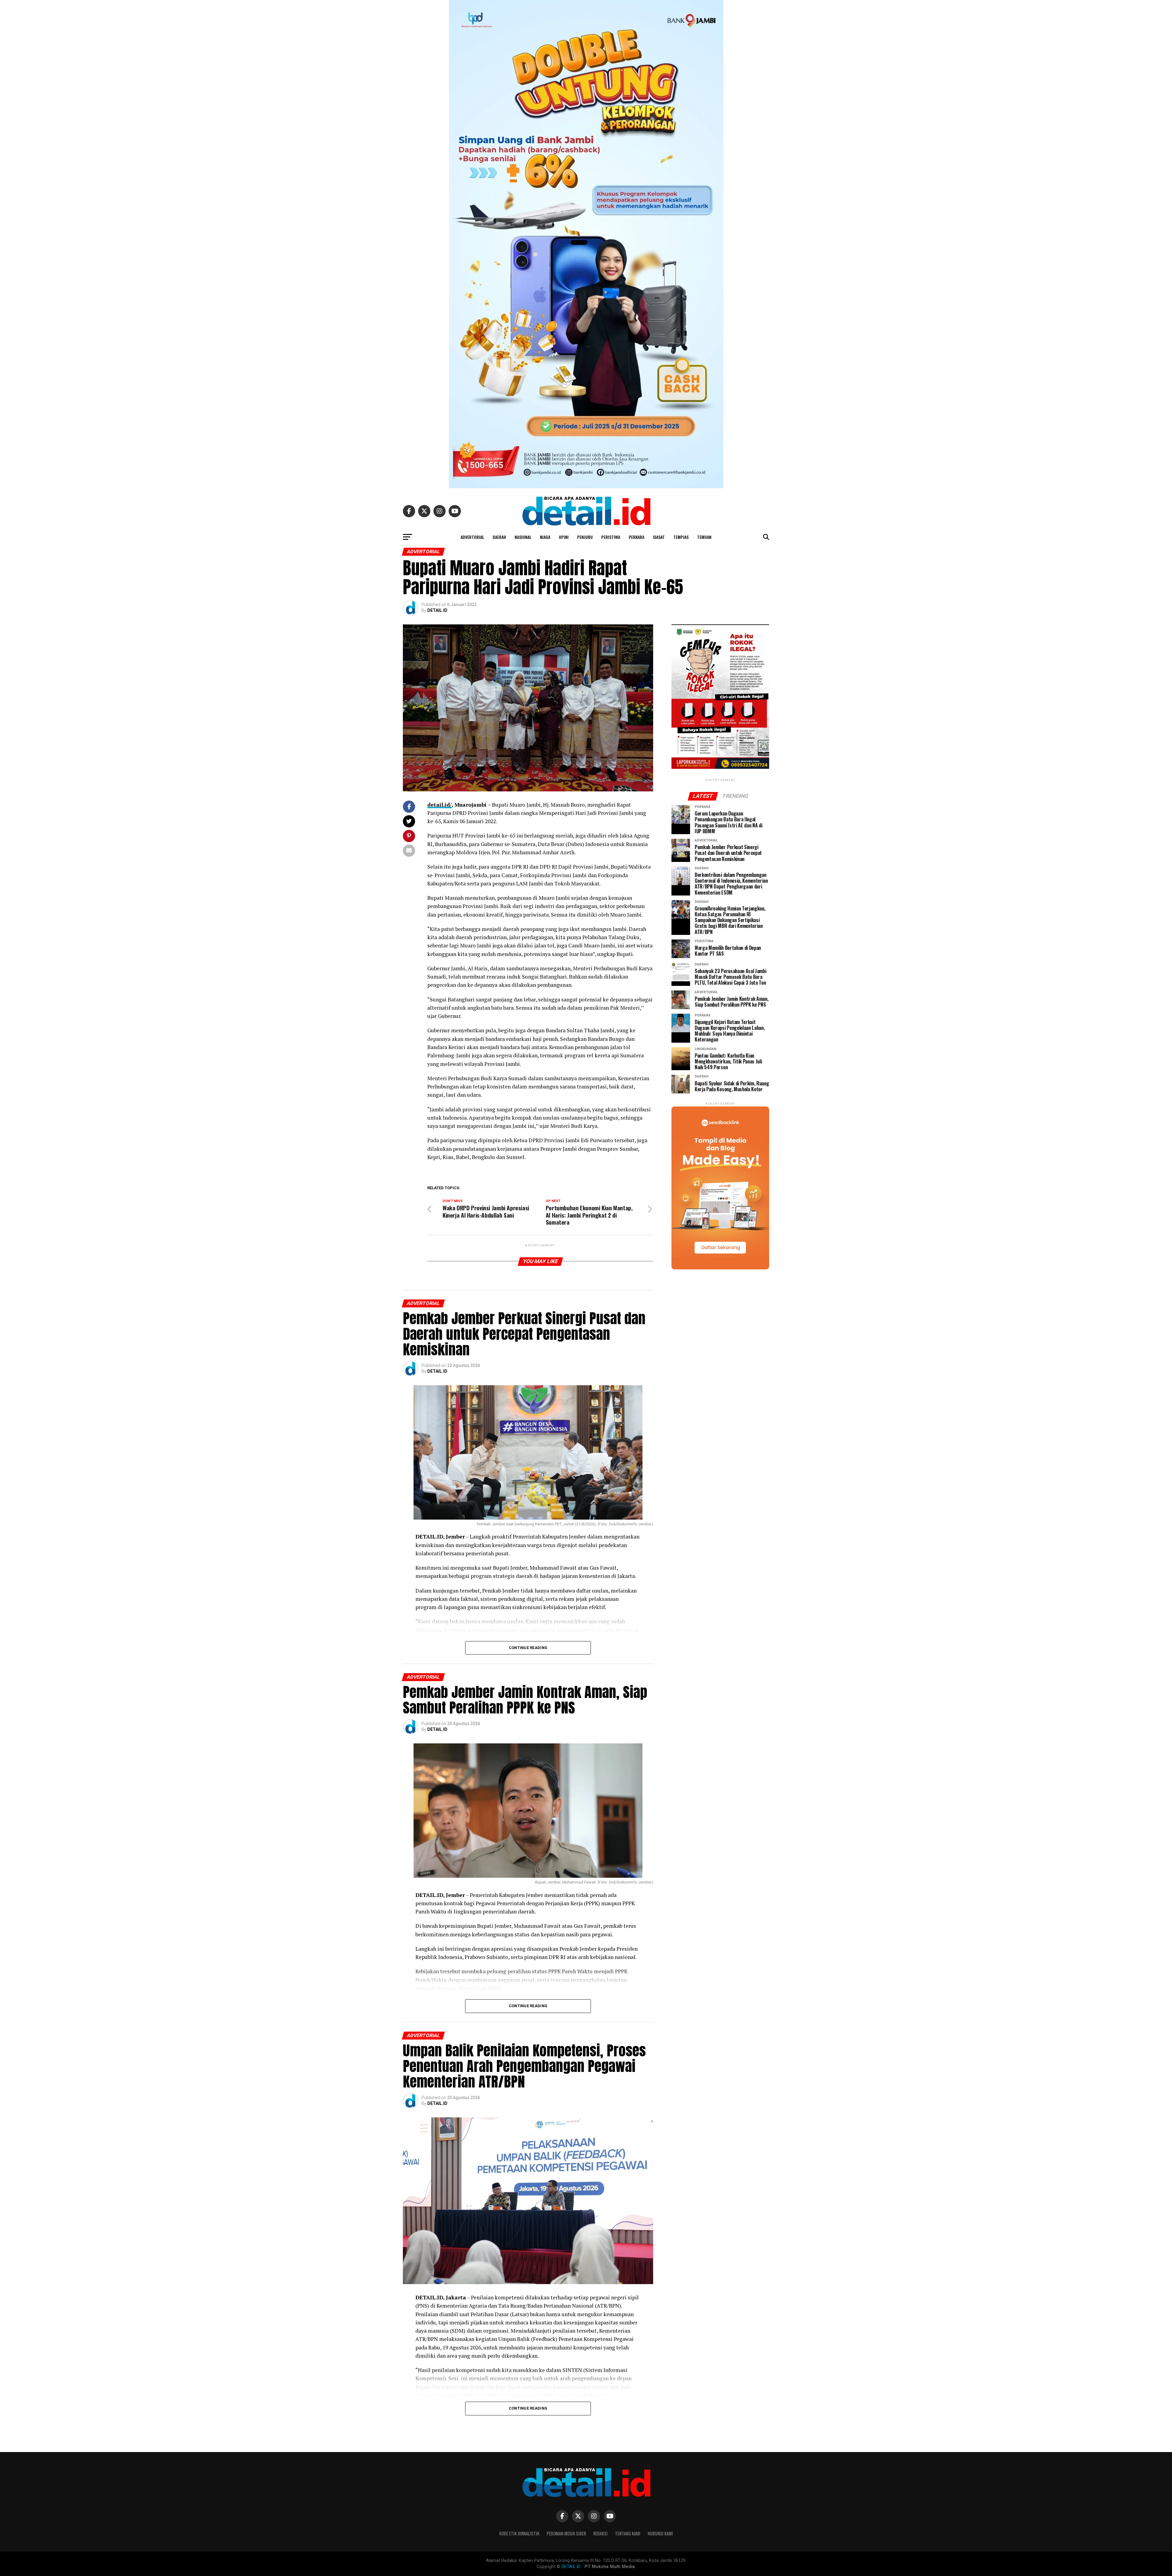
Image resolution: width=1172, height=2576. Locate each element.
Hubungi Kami (660, 2533)
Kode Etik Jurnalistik (519, 2533)
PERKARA (637, 537)
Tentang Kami (628, 2533)
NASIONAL (523, 537)
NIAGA (545, 537)
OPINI (564, 537)
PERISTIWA (611, 537)
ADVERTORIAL (472, 537)
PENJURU (585, 537)
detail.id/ (440, 805)
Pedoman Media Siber (566, 2533)
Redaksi (600, 2533)
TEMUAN (704, 537)
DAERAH (499, 537)
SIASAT (659, 537)
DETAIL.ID (437, 610)
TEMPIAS (681, 537)
